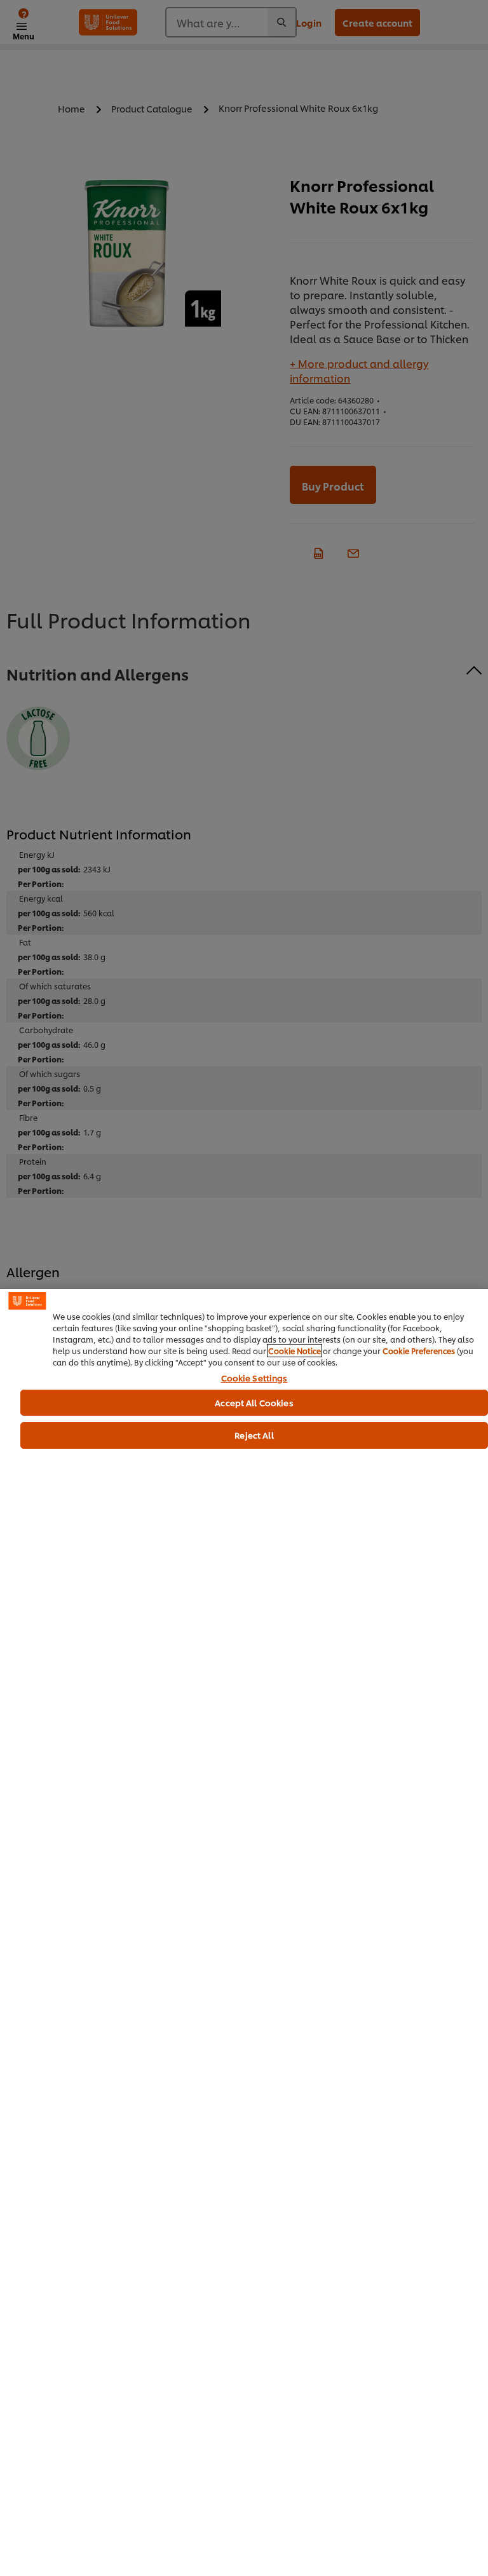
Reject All (254, 1435)
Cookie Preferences (419, 1351)
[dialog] (244, 1932)
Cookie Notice (295, 1351)
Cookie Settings (254, 1378)
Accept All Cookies (254, 1402)
